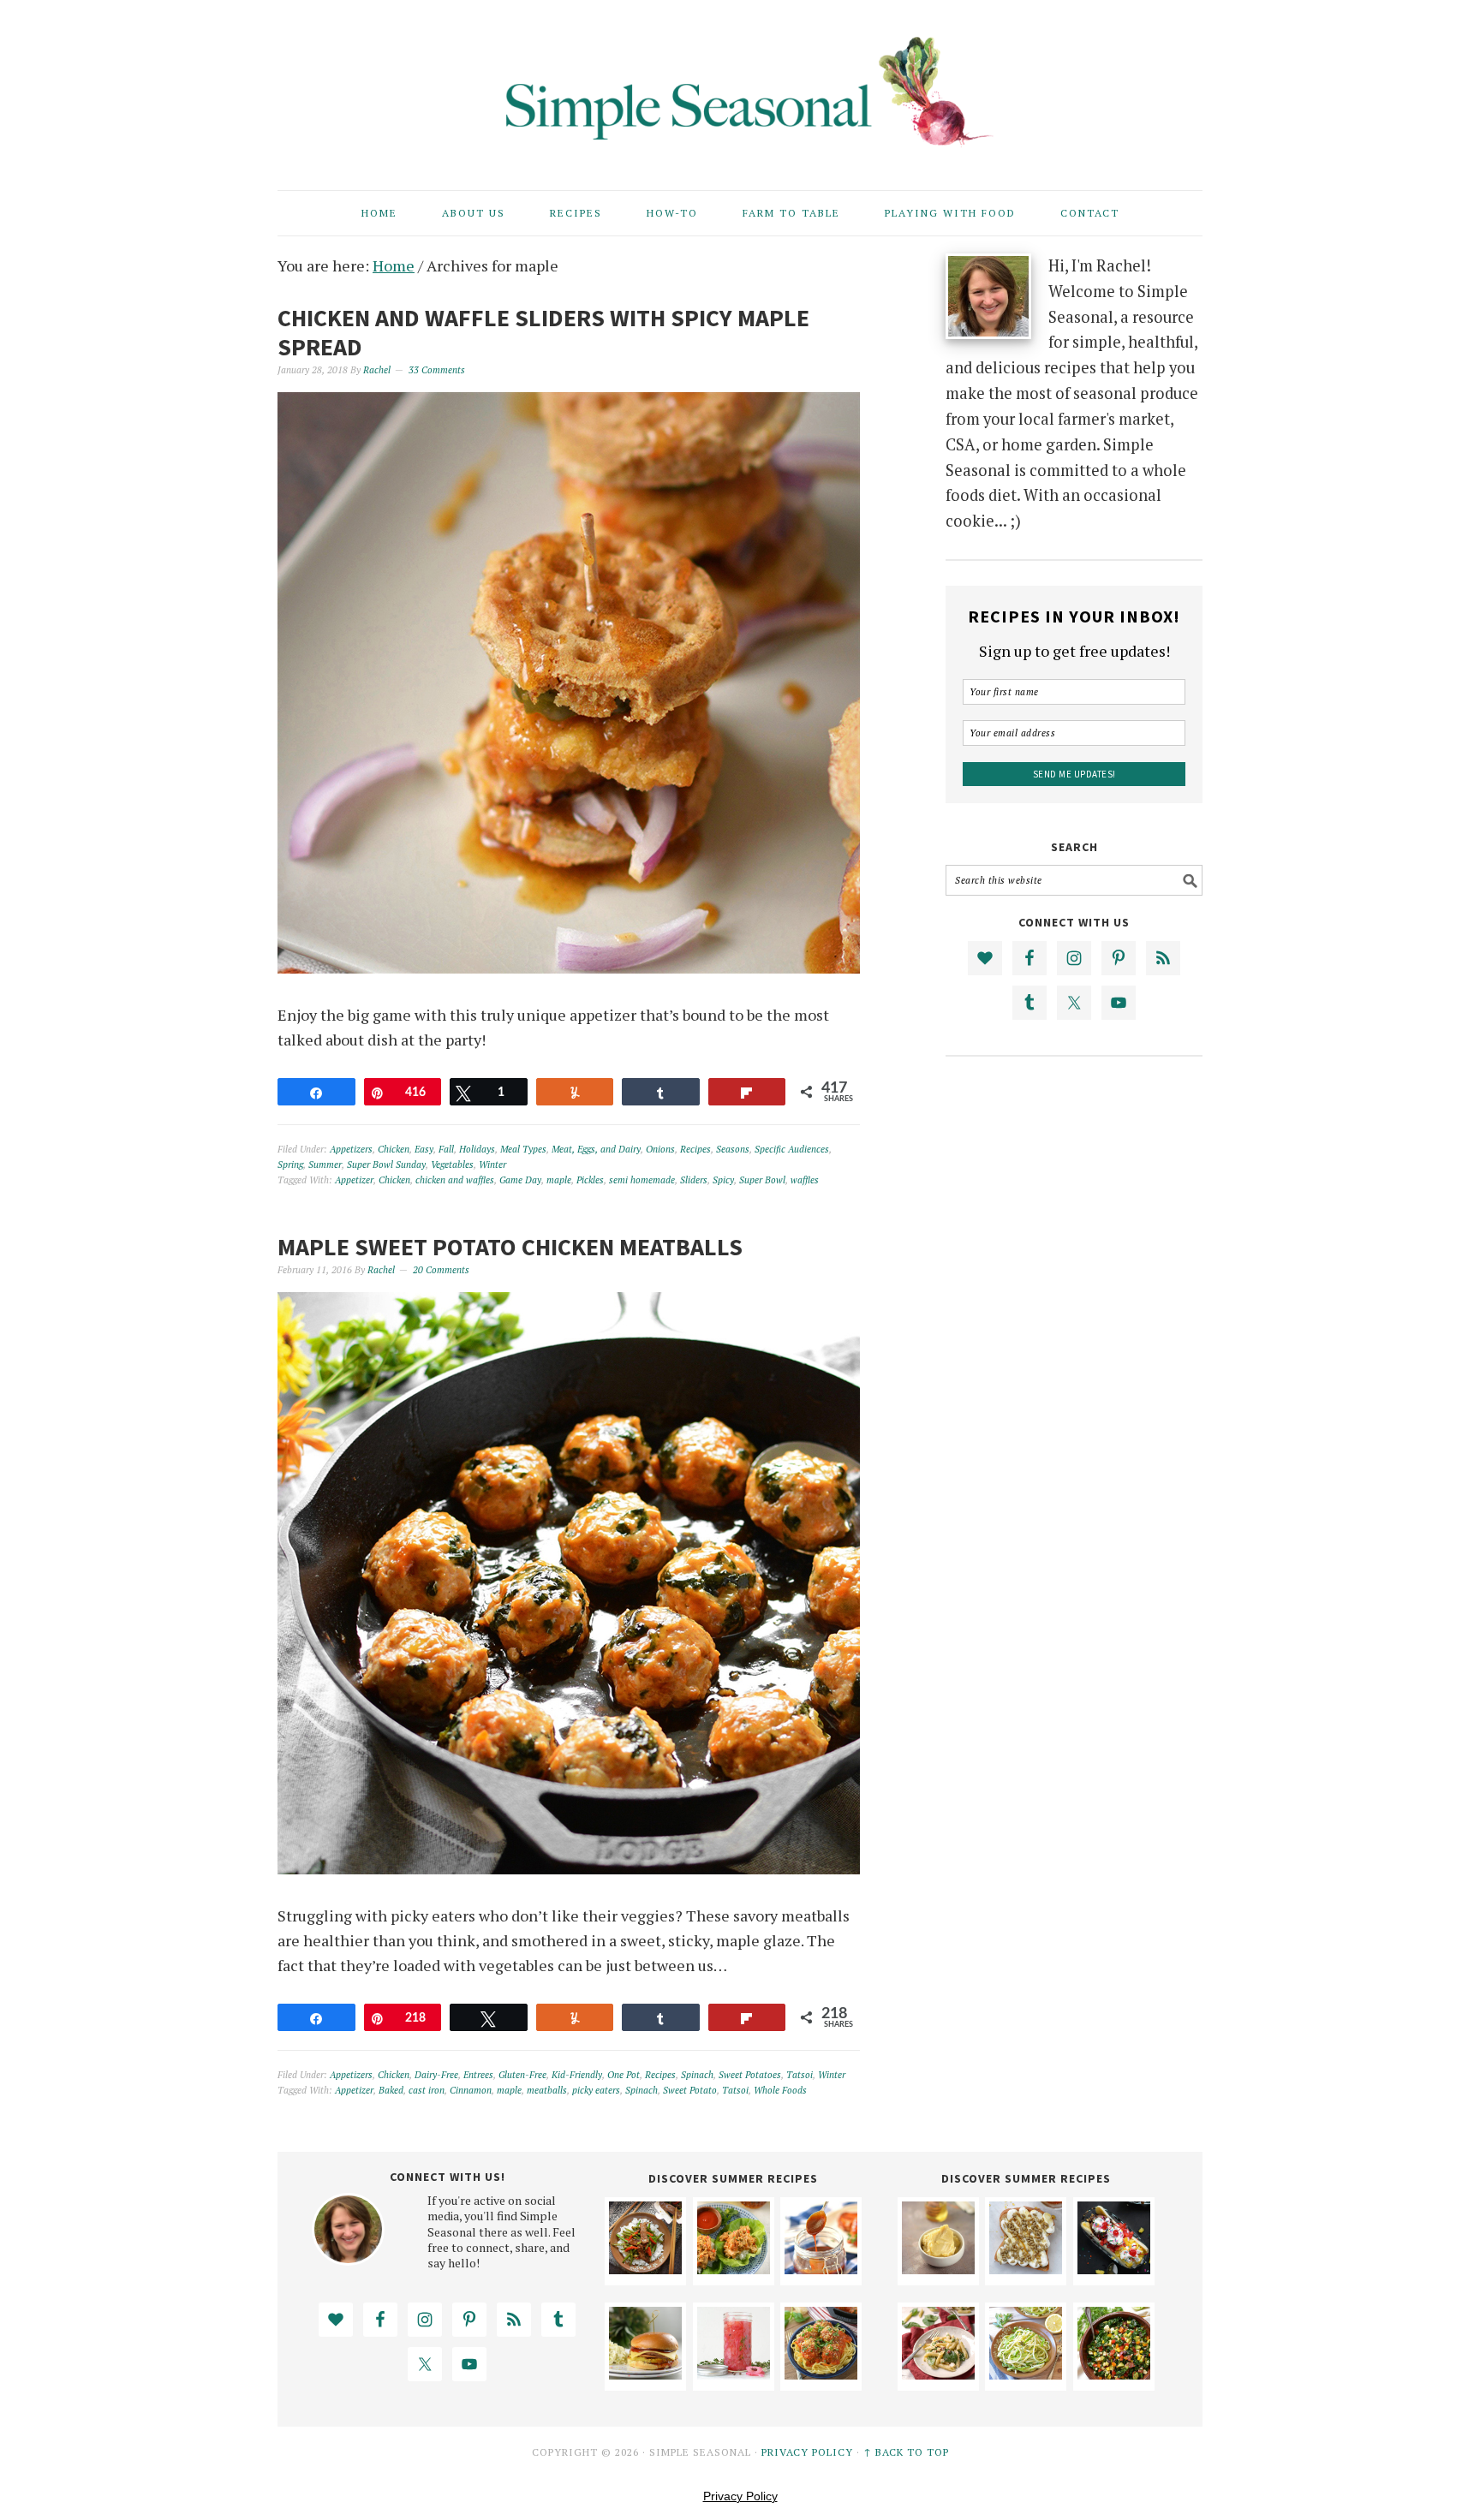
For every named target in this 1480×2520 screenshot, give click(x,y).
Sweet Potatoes (750, 2075)
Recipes (695, 1149)
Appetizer (354, 1180)
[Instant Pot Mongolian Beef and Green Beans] (645, 2268)
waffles (805, 1180)
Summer (325, 1165)
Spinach (697, 2075)
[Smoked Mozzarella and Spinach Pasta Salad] (938, 2374)
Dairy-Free (436, 2075)
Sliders (694, 1180)
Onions (660, 1149)
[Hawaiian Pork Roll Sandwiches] (645, 2374)
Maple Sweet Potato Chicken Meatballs (510, 1247)
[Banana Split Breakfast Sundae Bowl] (1114, 2268)
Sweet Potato (690, 2090)
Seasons (733, 1149)
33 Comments (437, 370)
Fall (446, 1149)
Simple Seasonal (740, 87)
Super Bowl (762, 1180)
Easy (424, 1149)
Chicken (394, 1149)
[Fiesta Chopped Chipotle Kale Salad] (1114, 2374)
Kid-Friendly (577, 2075)
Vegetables (452, 1165)
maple (559, 1180)
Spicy (723, 1180)
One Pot (624, 2075)
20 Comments (441, 1270)
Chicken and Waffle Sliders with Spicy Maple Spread (543, 332)
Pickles (590, 1180)
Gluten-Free (522, 2075)
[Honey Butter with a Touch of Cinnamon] (938, 2268)
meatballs (547, 2090)
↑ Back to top (906, 2452)
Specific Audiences (792, 1149)
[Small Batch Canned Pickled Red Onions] (734, 2374)
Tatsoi (800, 2075)
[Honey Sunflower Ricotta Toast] (1026, 2268)
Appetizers (351, 1149)
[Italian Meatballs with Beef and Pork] (821, 2374)
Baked (391, 2090)
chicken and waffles (455, 1180)
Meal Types (523, 1149)
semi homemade (642, 1180)
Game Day (520, 1180)
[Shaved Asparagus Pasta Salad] (1026, 2374)
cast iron (427, 2090)
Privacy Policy (807, 2452)
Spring (290, 1165)
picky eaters (596, 2090)
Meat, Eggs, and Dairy (596, 1149)
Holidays (477, 1149)
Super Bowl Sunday (386, 1165)
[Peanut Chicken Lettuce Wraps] (734, 2268)
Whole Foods (780, 2090)
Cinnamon (471, 2090)
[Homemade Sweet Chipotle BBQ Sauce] (821, 2268)
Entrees (478, 2075)
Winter (492, 1165)
